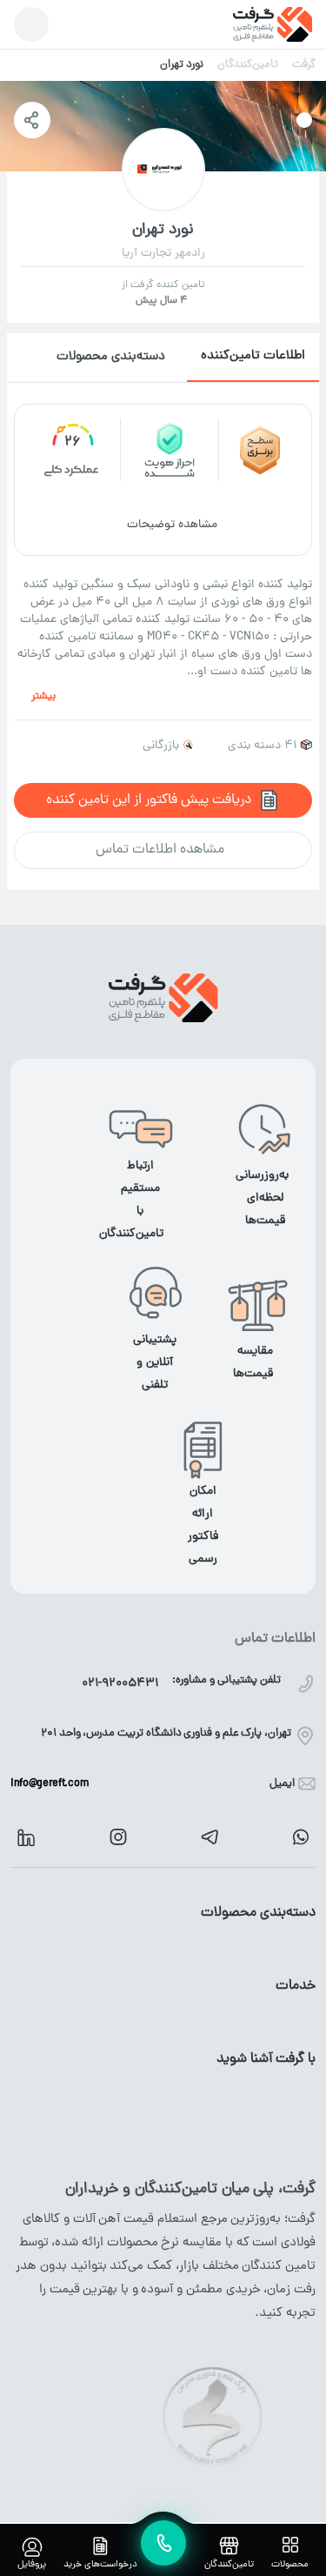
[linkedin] (26, 1837)
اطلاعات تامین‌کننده (253, 356)
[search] (31, 24)
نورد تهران (182, 65)
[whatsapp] (301, 1837)
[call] (163, 2543)
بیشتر (43, 696)
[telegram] (210, 1837)
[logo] (273, 24)
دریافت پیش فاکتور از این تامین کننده (149, 800)
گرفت (304, 65)
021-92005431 (120, 1684)
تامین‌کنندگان (248, 65)
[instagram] (118, 1837)
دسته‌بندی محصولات (111, 357)
